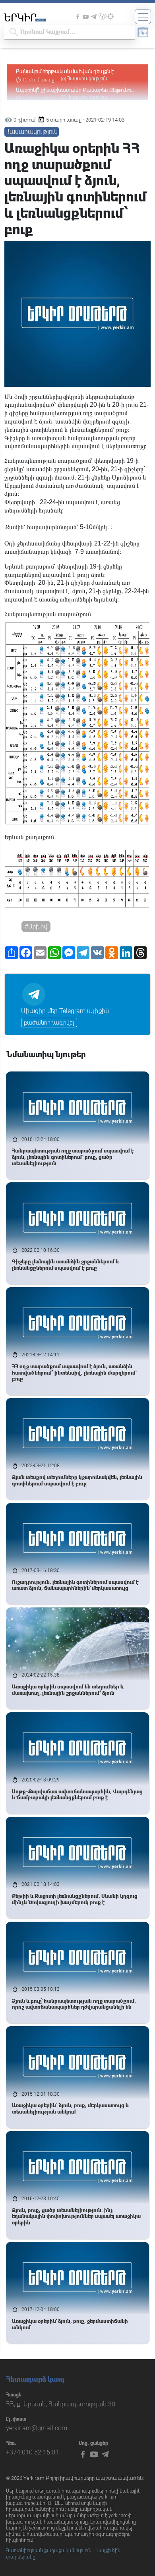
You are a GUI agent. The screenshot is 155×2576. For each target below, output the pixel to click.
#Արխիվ (36, 926)
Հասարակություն (87, 79)
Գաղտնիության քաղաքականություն (49, 2551)
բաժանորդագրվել (49, 1023)
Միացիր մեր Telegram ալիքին (65, 1011)
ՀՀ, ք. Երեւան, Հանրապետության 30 (61, 2404)
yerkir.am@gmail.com (37, 2428)
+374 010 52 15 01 (32, 2452)
